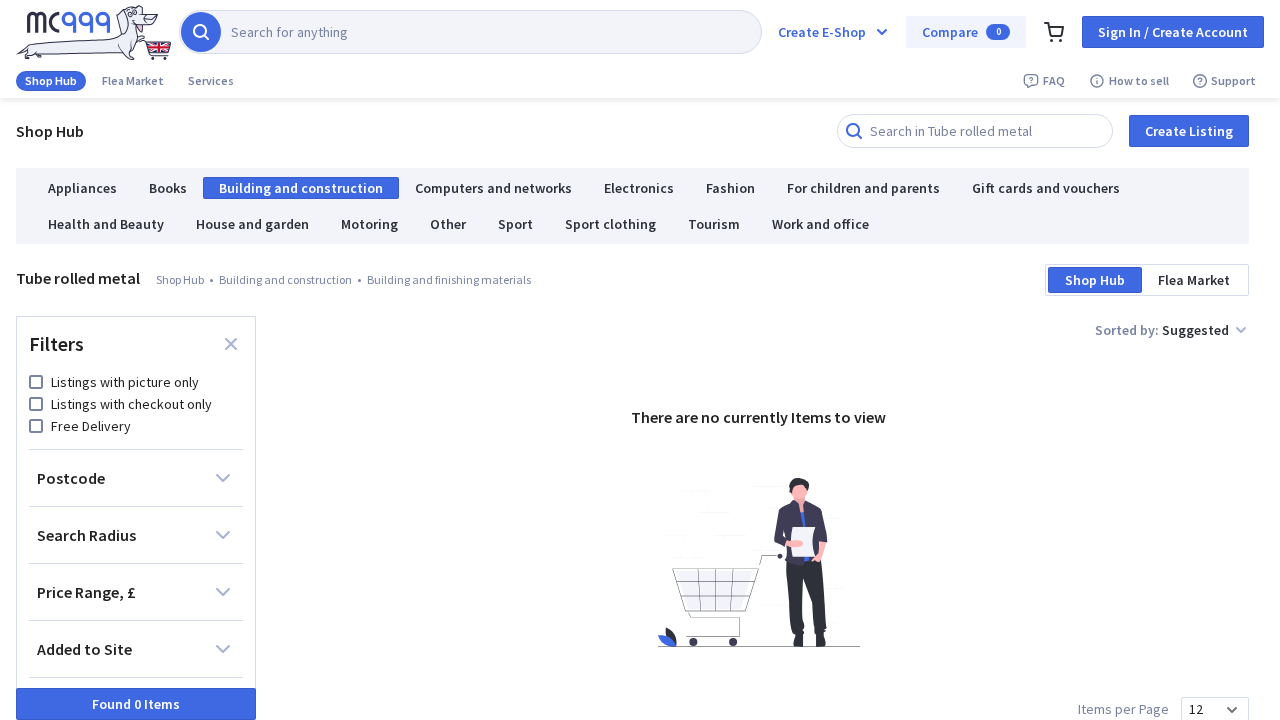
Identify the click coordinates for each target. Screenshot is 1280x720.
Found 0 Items (136, 704)
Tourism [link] (714, 224)
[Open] (1232, 710)
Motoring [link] (369, 224)
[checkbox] (36, 382)
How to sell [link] (1139, 80)
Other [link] (448, 224)
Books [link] (168, 188)
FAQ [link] (1054, 80)
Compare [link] (961, 32)
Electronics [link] (639, 188)
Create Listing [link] (1189, 131)
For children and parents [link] (863, 188)
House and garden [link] (252, 224)
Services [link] (211, 80)
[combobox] (1203, 709)
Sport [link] (515, 224)
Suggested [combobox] (1195, 330)
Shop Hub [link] (51, 80)
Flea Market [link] (133, 80)
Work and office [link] (820, 224)
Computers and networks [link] (493, 188)
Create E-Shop (822, 32)
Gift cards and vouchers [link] (1046, 188)
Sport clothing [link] (610, 224)
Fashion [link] (730, 188)
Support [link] (1233, 80)
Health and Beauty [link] (106, 224)
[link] (93, 32)
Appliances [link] (82, 188)
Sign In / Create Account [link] (1173, 32)
